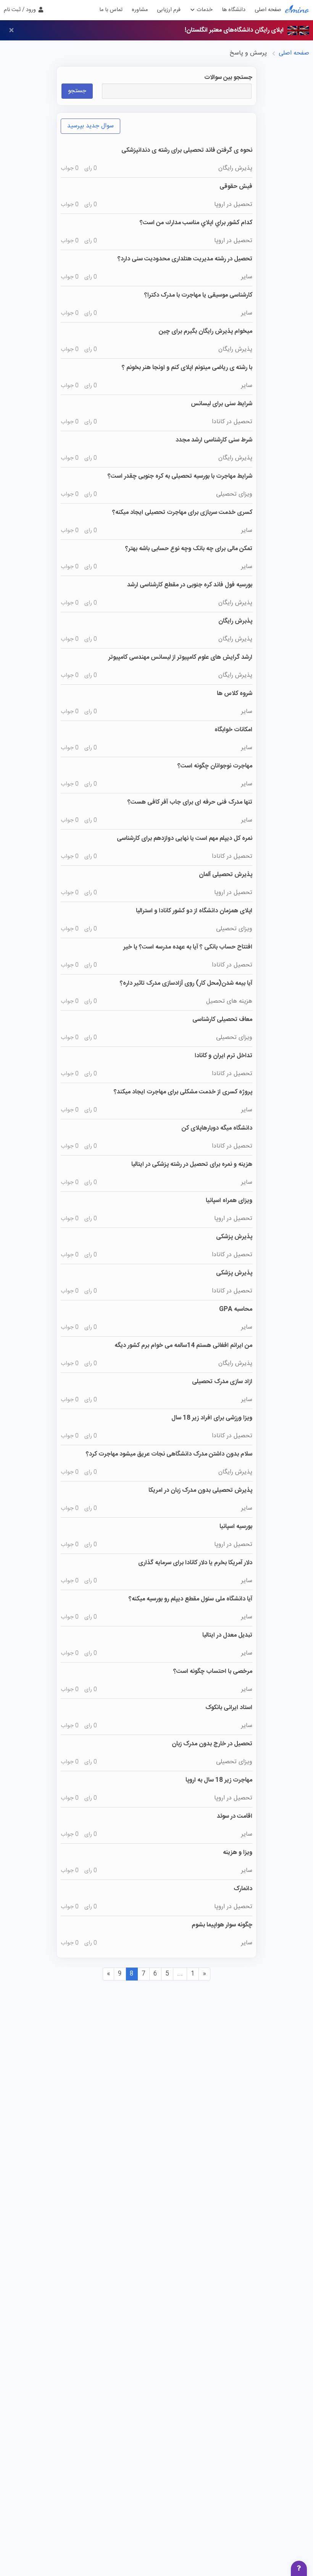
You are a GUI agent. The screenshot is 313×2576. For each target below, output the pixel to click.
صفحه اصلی (268, 10)
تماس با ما (111, 10)
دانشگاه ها (234, 10)
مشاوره (140, 10)
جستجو (77, 91)
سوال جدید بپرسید (90, 126)
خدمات (204, 10)
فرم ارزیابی (169, 10)
